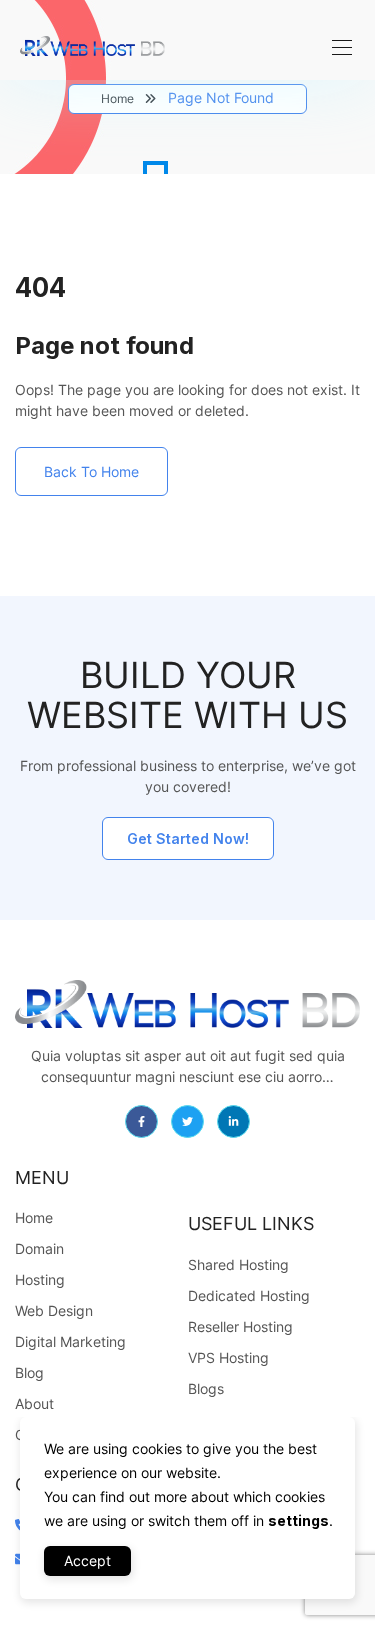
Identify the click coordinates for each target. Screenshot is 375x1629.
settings (298, 1520)
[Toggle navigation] (340, 47)
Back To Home (91, 471)
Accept (87, 1560)
